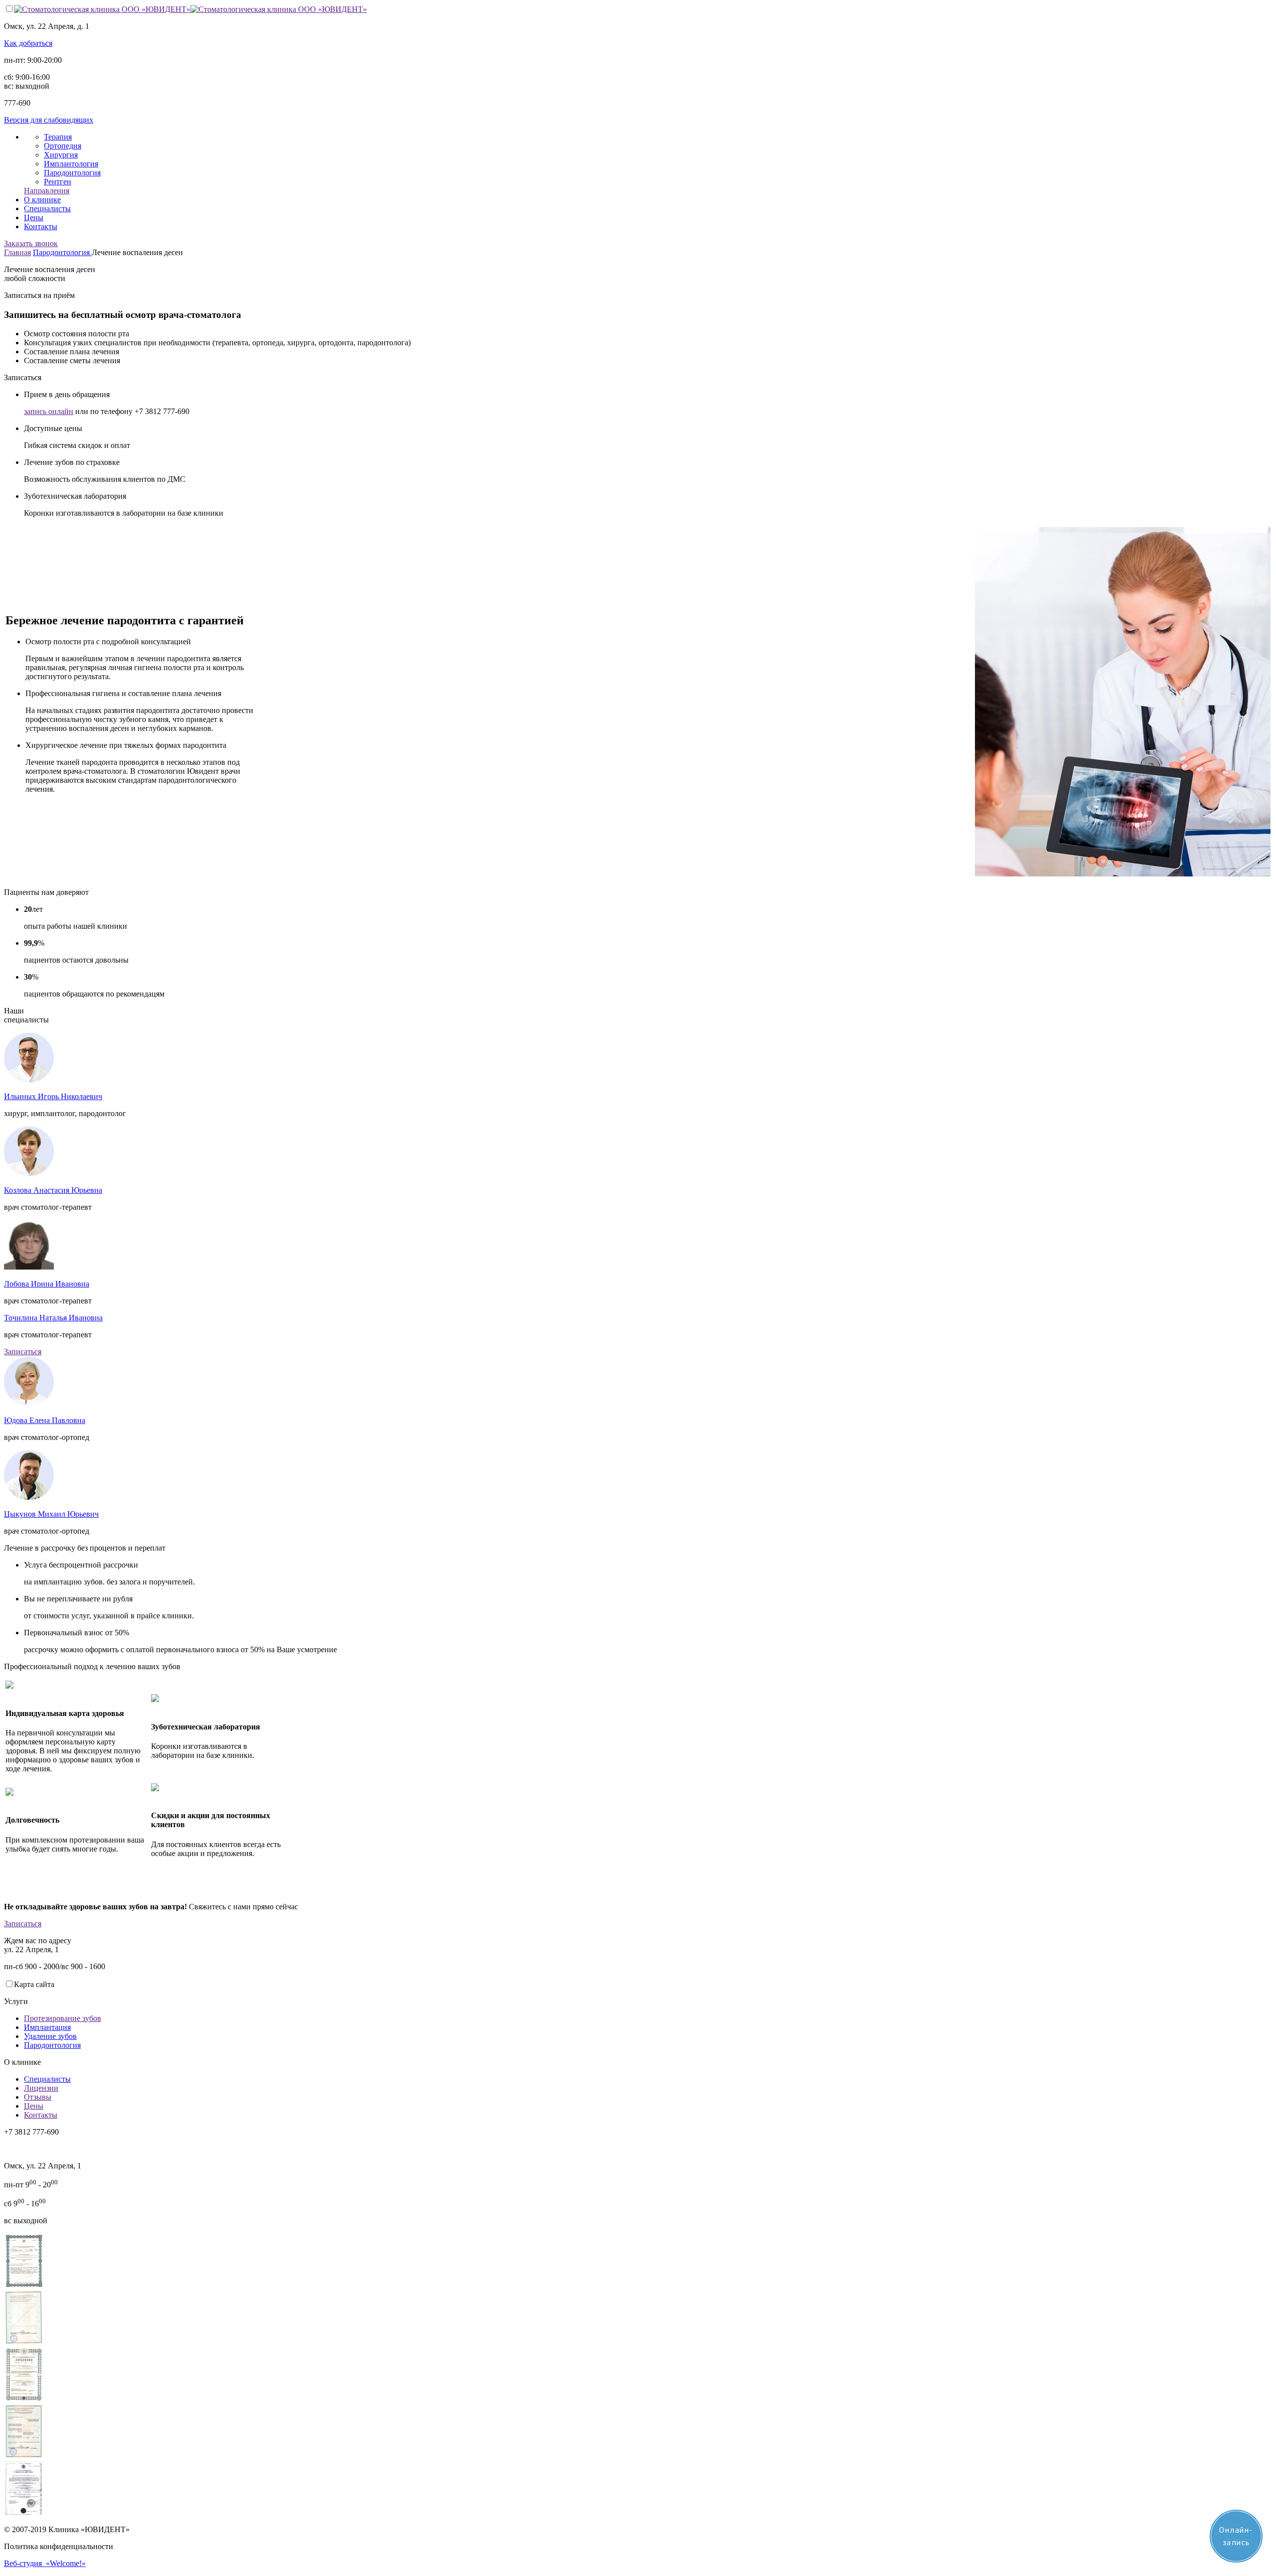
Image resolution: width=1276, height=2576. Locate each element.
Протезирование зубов (63, 2018)
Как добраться (28, 43)
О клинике (42, 200)
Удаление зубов (50, 2036)
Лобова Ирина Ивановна (47, 1284)
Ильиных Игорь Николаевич (53, 1096)
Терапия (58, 137)
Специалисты (47, 209)
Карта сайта (34, 1984)
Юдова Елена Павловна (45, 1420)
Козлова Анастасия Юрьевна (53, 1190)
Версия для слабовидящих (49, 120)
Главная (17, 252)
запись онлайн (49, 411)
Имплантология (71, 164)
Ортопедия (63, 146)
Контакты (41, 226)
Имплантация (47, 2027)
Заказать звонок (31, 243)
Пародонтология (72, 173)
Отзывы (38, 2097)
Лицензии (41, 2088)
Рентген (58, 182)
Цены (34, 217)
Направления (47, 191)
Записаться (23, 1352)
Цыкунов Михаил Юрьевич (51, 1514)
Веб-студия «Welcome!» (45, 2563)
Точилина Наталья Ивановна (53, 1318)
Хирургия (61, 155)
